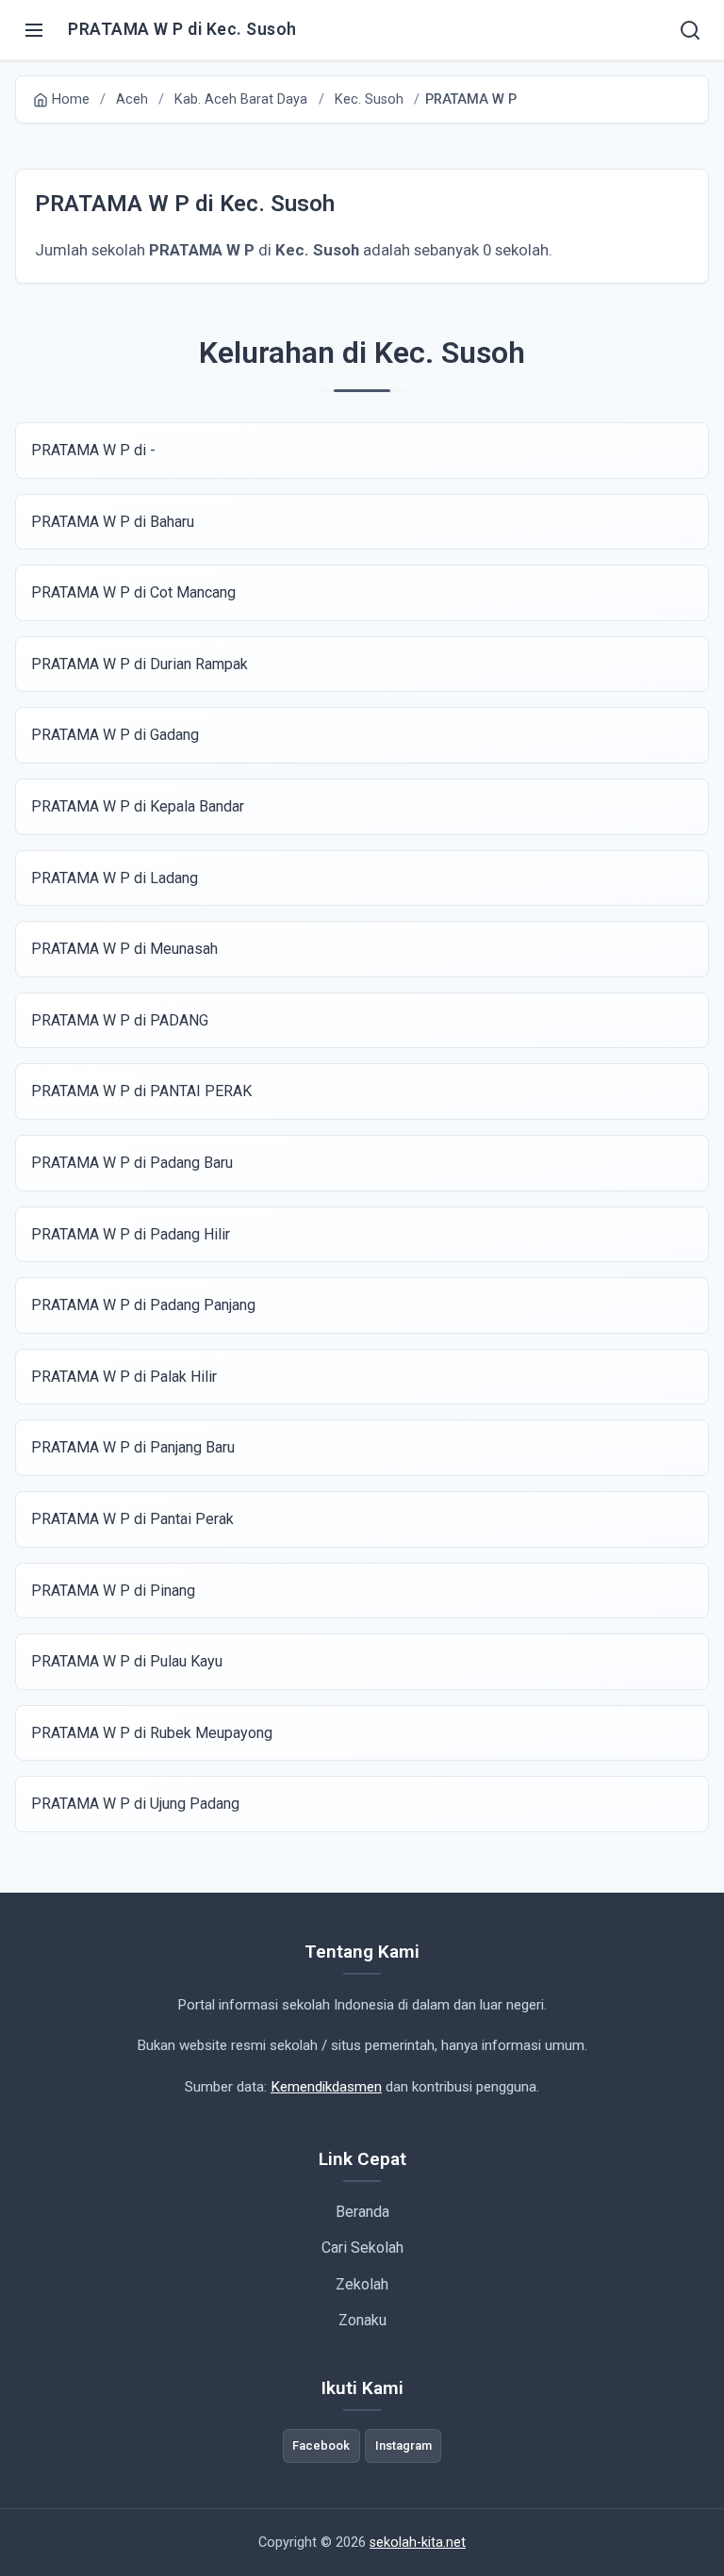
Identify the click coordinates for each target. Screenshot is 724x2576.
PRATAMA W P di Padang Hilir (131, 1234)
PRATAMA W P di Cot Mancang (133, 592)
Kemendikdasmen (326, 2087)
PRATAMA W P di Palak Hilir (124, 1377)
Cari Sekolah (362, 2248)
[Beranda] (690, 30)
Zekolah (362, 2284)
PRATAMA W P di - (93, 450)
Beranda (362, 2212)
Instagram (403, 2445)
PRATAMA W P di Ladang (115, 878)
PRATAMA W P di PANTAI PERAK (141, 1091)
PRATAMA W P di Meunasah (124, 949)
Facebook (321, 2445)
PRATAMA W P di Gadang (115, 735)
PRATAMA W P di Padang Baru (132, 1163)
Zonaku (362, 2320)
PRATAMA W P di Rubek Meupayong (152, 1733)
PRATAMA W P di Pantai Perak (132, 1519)
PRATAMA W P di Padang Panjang (143, 1305)
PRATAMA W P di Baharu (113, 522)
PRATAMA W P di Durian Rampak (140, 664)
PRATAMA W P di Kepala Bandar (138, 806)
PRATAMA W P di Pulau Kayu (127, 1661)
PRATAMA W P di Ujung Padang (135, 1804)
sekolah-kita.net (418, 2543)
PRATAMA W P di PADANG (120, 1020)
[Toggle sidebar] (34, 30)
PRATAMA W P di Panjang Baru (133, 1447)
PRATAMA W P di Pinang (113, 1591)
